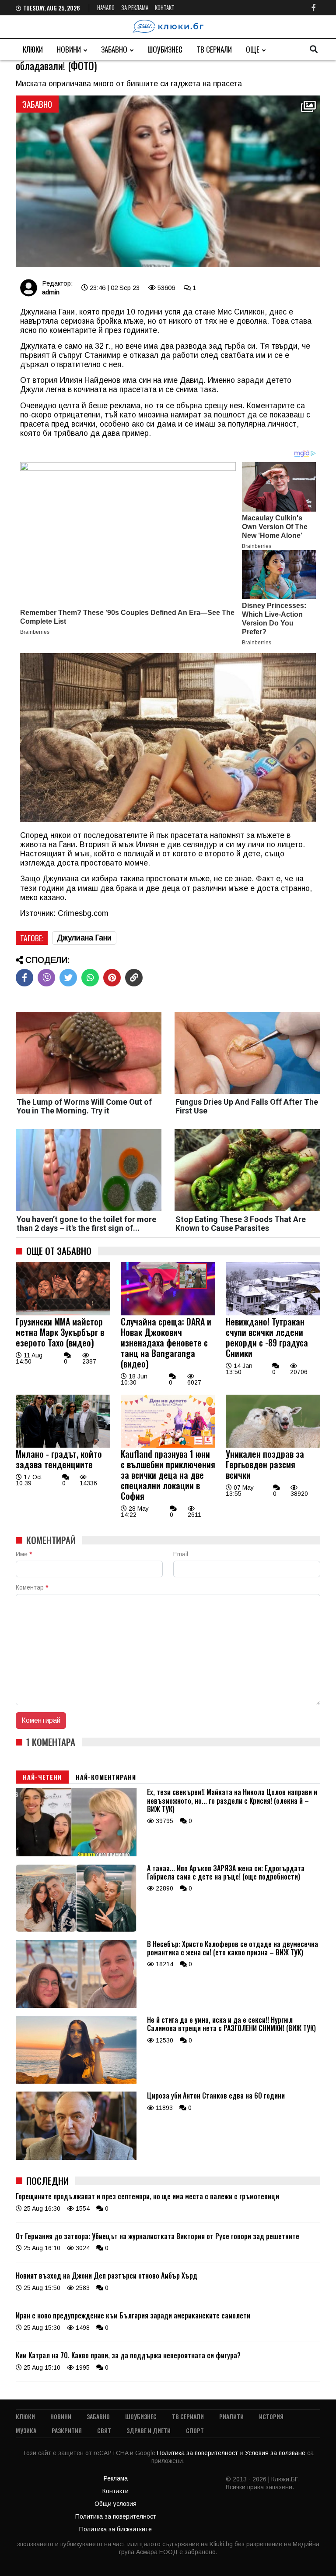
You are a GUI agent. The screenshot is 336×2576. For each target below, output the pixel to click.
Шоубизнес (165, 49)
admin (51, 292)
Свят (104, 2430)
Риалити (231, 2416)
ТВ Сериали (214, 49)
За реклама (135, 7)
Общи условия (115, 2504)
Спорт (195, 2430)
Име (24, 1554)
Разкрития (67, 2430)
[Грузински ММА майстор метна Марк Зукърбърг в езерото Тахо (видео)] (63, 1313)
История (271, 2416)
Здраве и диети (149, 2430)
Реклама (116, 2478)
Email (181, 1554)
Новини (69, 49)
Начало (106, 7)
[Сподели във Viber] (46, 978)
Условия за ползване (276, 2453)
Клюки (33, 49)
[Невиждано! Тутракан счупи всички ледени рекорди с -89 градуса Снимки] (273, 1313)
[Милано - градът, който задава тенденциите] (63, 1445)
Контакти (115, 2491)
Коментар (32, 1587)
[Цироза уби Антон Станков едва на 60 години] (76, 2158)
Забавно (114, 49)
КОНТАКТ (165, 7)
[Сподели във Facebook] (24, 978)
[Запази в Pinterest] (112, 978)
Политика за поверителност (198, 2453)
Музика (26, 2430)
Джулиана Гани (84, 938)
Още (253, 49)
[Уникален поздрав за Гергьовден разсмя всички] (273, 1445)
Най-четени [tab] (42, 1777)
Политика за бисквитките (115, 2529)
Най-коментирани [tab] (106, 1777)
